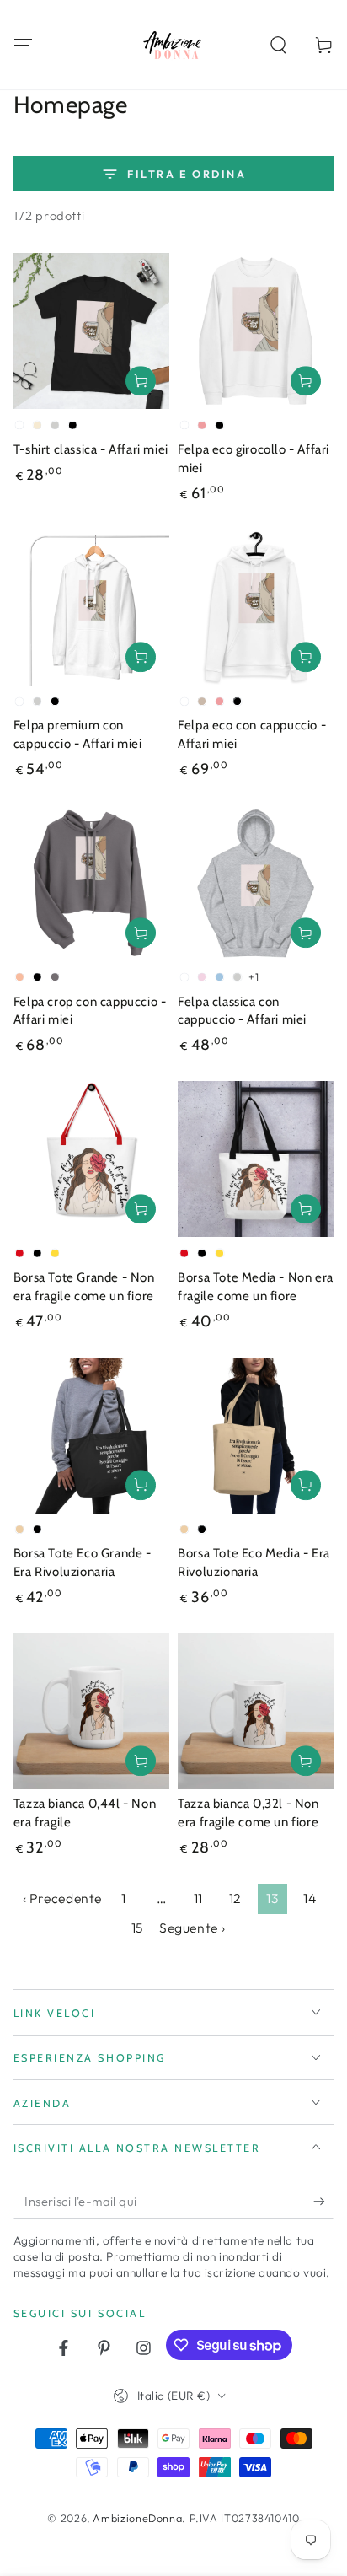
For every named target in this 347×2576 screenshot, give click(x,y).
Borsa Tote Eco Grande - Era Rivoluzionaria (83, 1562)
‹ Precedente (63, 1898)
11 (198, 1898)
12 (235, 1898)
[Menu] (23, 45)
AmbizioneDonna (137, 2518)
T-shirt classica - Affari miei (91, 449)
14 (310, 1898)
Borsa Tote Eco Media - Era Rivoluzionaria (254, 1562)
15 (137, 1928)
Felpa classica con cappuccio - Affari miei (242, 1011)
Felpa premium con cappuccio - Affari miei (78, 734)
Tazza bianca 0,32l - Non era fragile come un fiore (248, 1813)
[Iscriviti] (323, 2202)
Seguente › (192, 1928)
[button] (278, 45)
